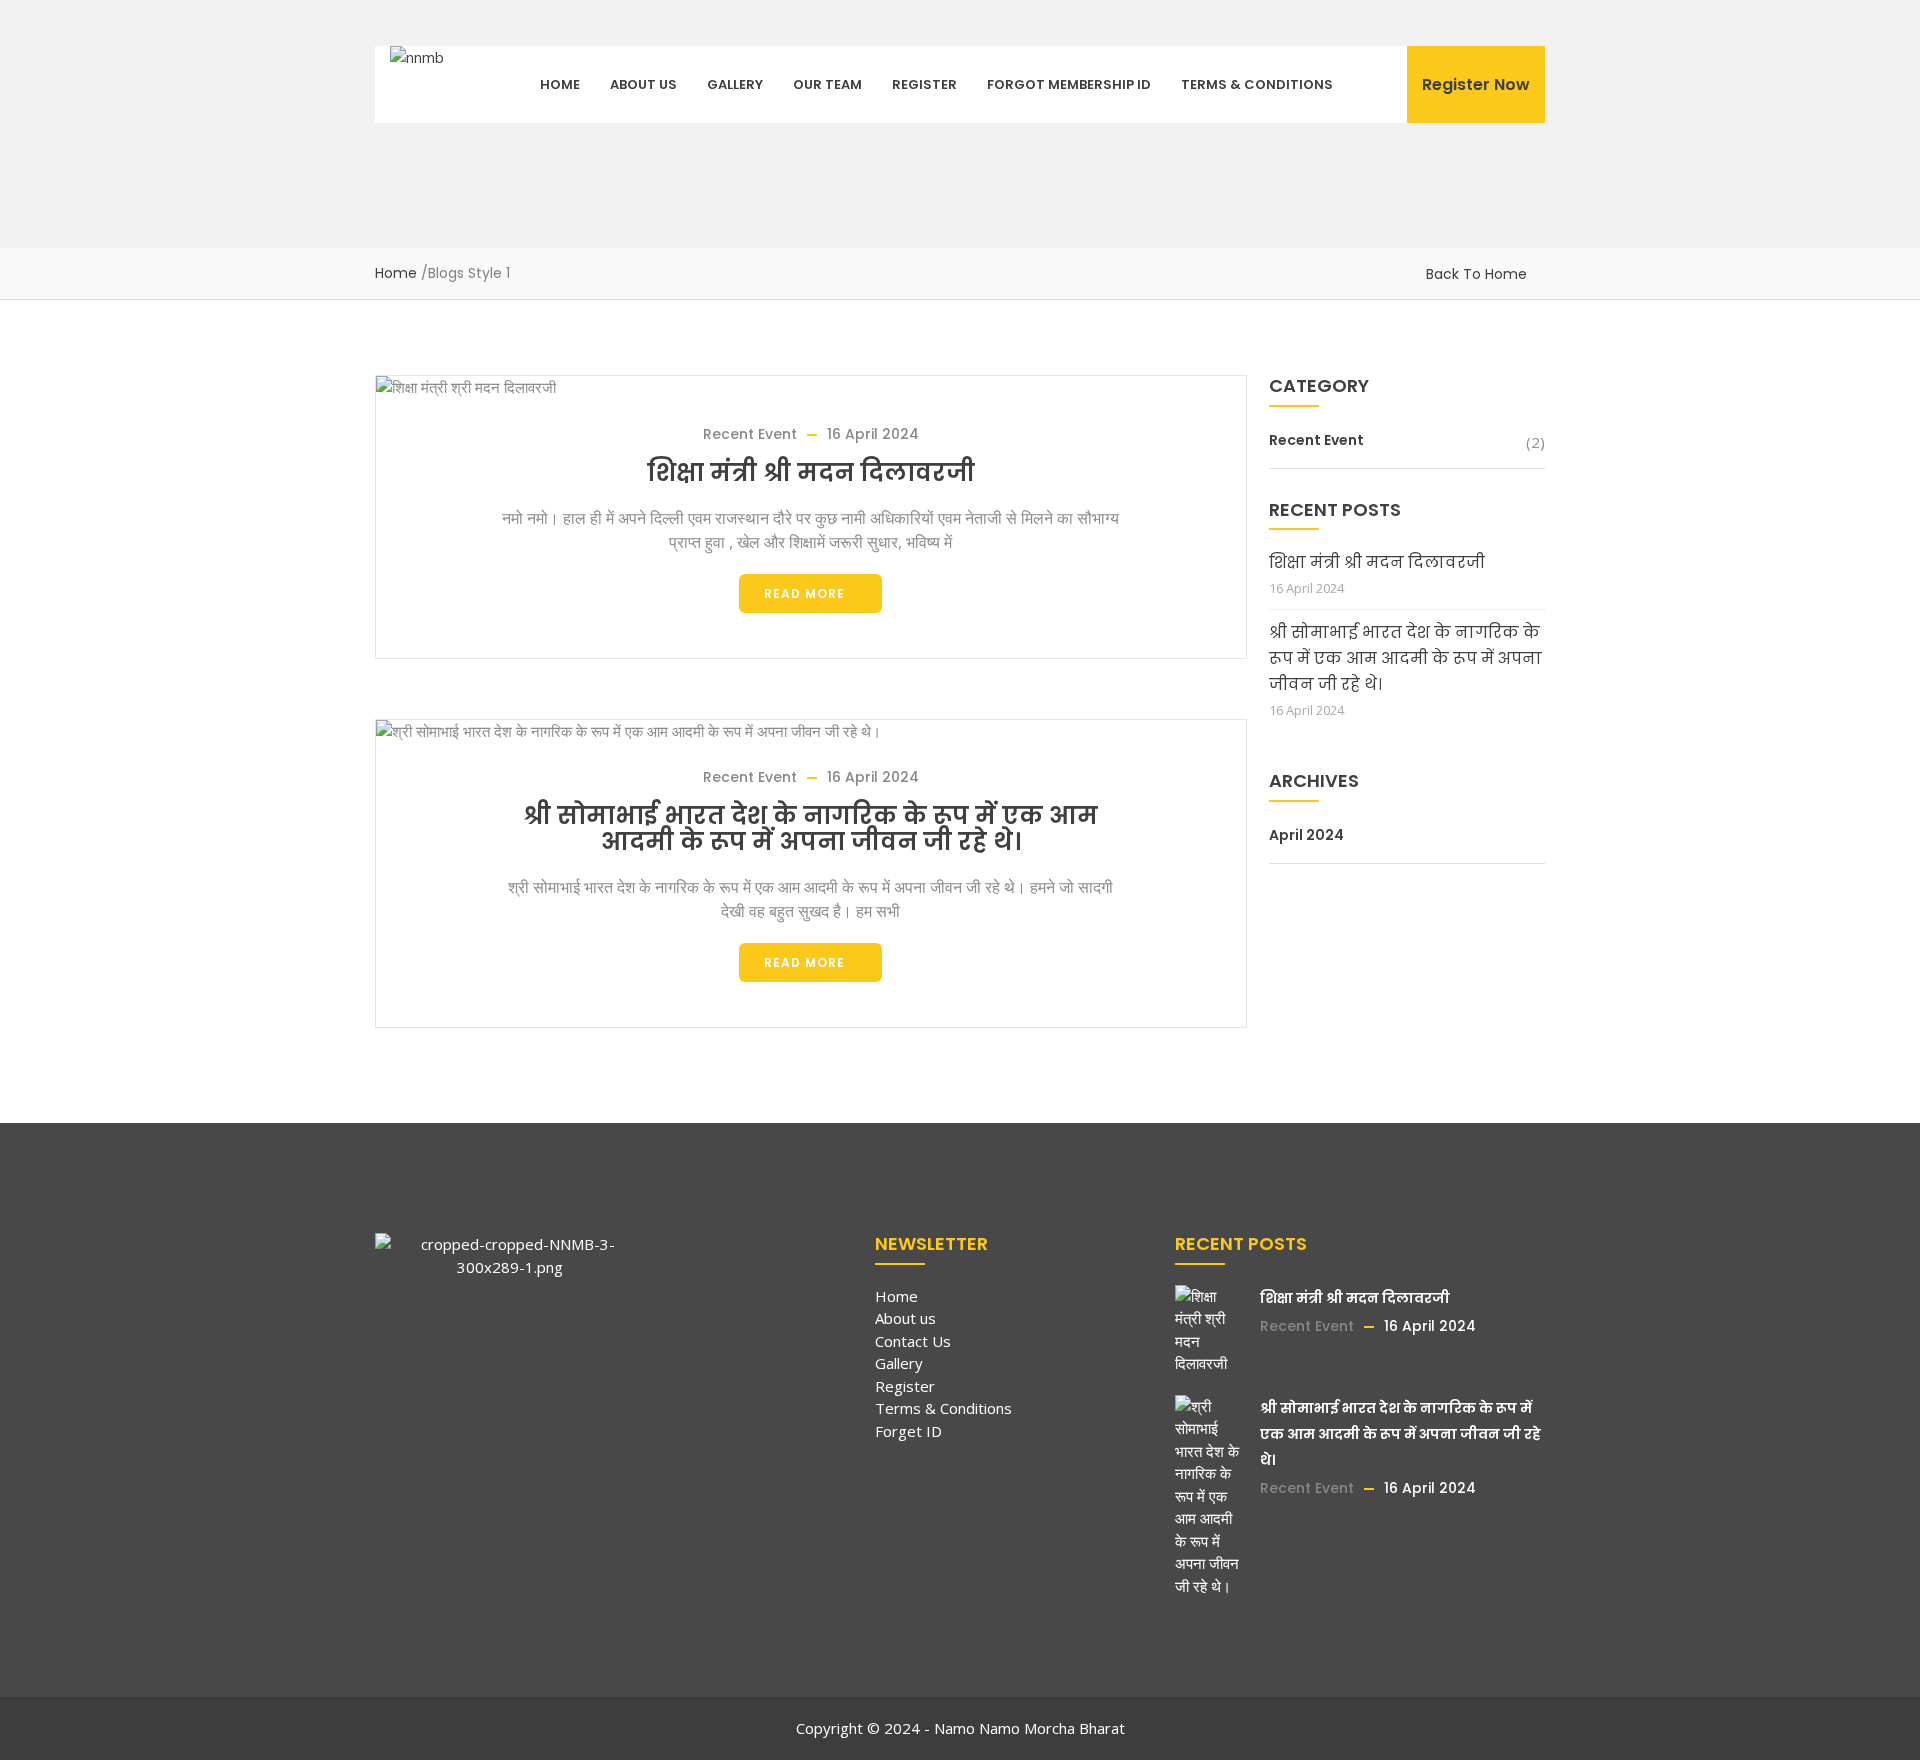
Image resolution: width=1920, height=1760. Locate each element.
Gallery (735, 84)
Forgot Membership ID (1069, 84)
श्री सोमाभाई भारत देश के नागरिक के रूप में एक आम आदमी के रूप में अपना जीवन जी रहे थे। (810, 828)
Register (924, 84)
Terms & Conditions (1257, 84)
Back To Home (1476, 274)
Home (560, 84)
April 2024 (1306, 835)
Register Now (1476, 84)
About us (643, 84)
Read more (804, 593)
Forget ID (908, 1431)
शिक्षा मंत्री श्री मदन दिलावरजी (811, 472)
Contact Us (913, 1341)
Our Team (827, 84)
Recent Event (750, 434)
